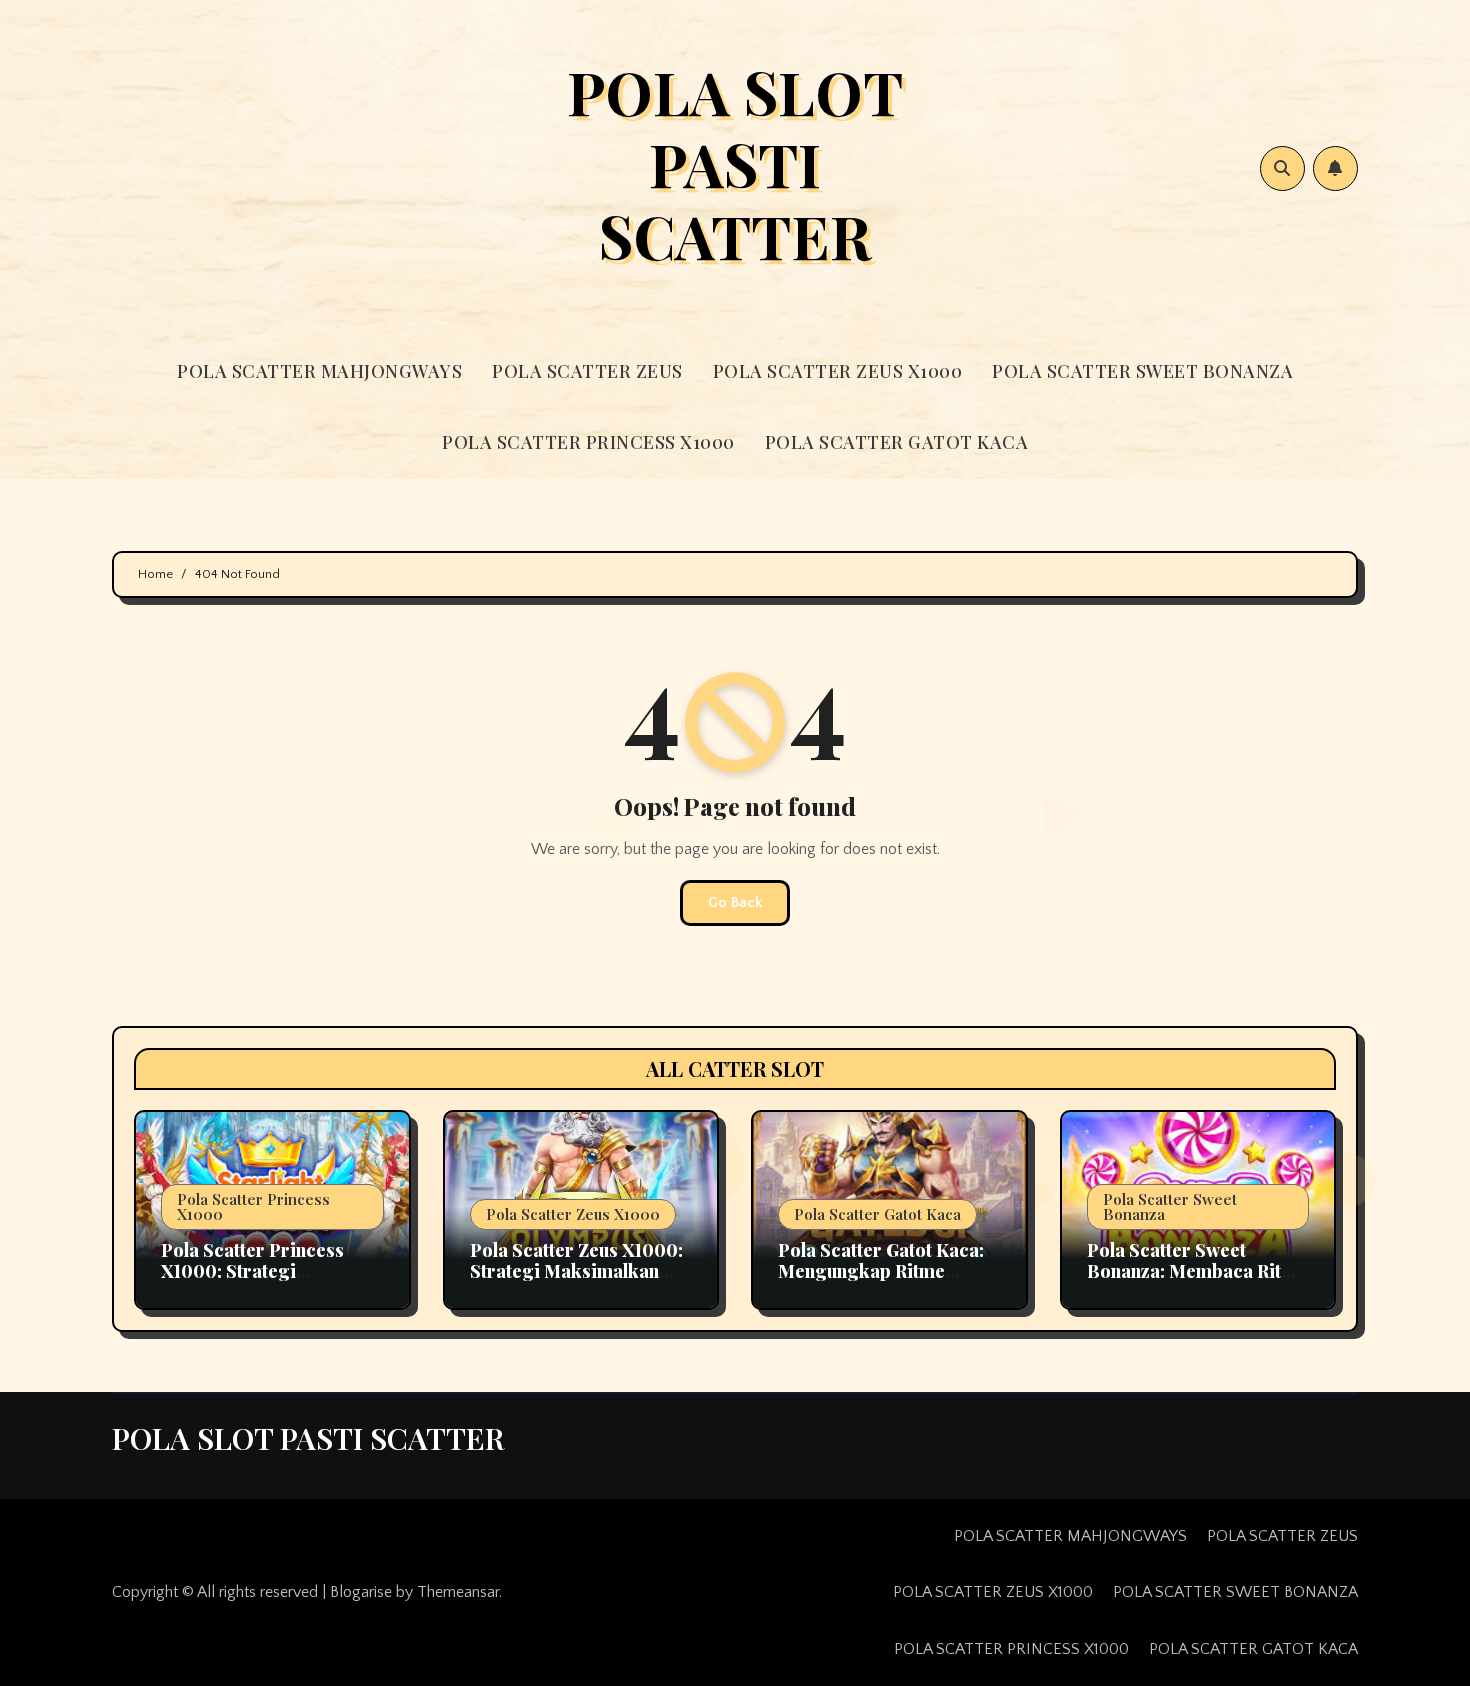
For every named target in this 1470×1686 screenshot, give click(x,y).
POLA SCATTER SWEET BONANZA (1142, 371)
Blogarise (361, 1592)
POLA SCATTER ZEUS (587, 371)
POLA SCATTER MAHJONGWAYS (319, 371)
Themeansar (458, 1592)
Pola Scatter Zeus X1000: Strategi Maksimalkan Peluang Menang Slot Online (576, 1282)
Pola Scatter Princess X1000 (253, 1206)
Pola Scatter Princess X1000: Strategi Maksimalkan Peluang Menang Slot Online (255, 1282)
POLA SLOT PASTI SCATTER (735, 163)
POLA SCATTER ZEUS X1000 (838, 371)
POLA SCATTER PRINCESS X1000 (588, 442)
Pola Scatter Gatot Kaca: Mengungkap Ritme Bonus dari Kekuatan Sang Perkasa (881, 1282)
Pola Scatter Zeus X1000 (573, 1214)
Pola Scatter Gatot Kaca (877, 1214)
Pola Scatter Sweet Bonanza (1170, 1206)
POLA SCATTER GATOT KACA (897, 442)
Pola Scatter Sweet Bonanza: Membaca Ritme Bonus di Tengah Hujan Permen (1197, 1282)
